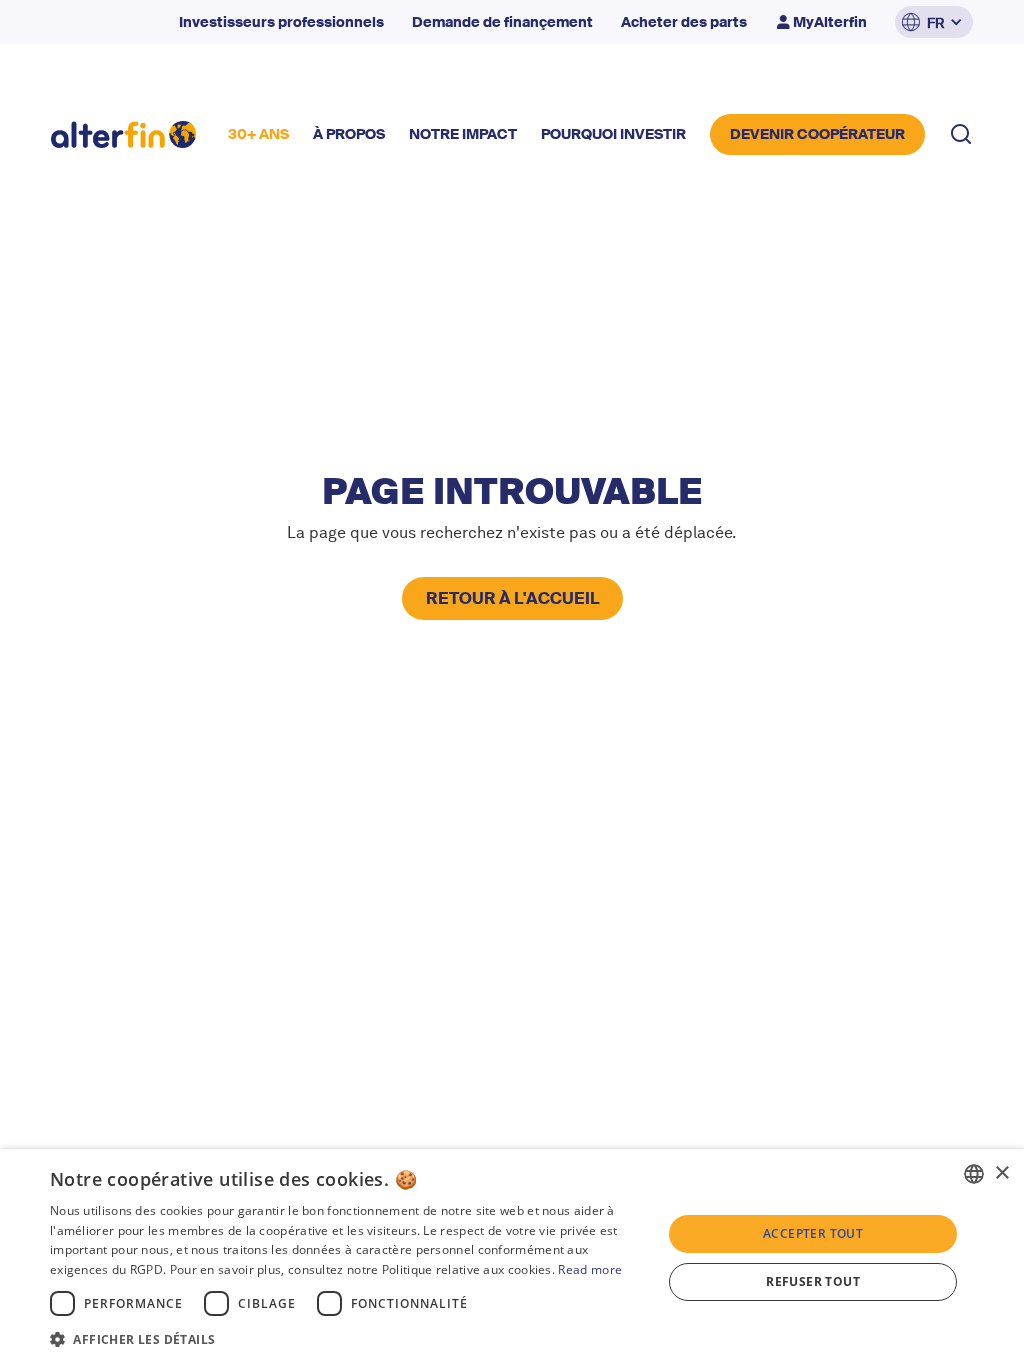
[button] (934, 22)
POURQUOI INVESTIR (613, 134)
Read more (590, 1269)
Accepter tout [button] (813, 1233)
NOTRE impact (463, 134)
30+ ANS (258, 134)
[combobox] (974, 1174)
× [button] (1001, 1173)
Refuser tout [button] (813, 1281)
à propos (349, 134)
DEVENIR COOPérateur (817, 134)
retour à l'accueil (512, 598)
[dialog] (512, 1257)
